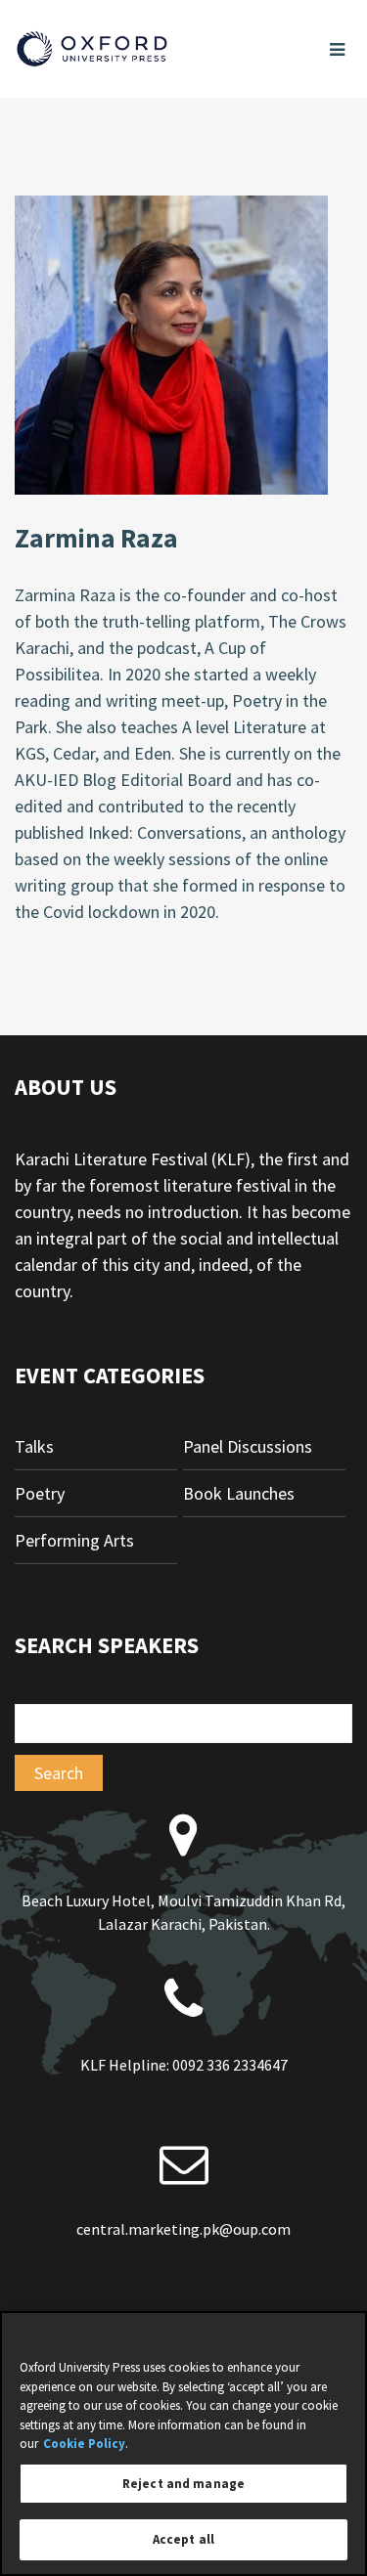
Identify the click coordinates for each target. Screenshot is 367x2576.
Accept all (183, 2539)
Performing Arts (74, 1540)
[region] (183, 2444)
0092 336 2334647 (230, 2065)
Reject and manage (183, 2484)
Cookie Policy (84, 2444)
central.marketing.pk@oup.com (183, 2229)
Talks (34, 1446)
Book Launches (239, 1493)
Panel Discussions (248, 1446)
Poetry (40, 1493)
